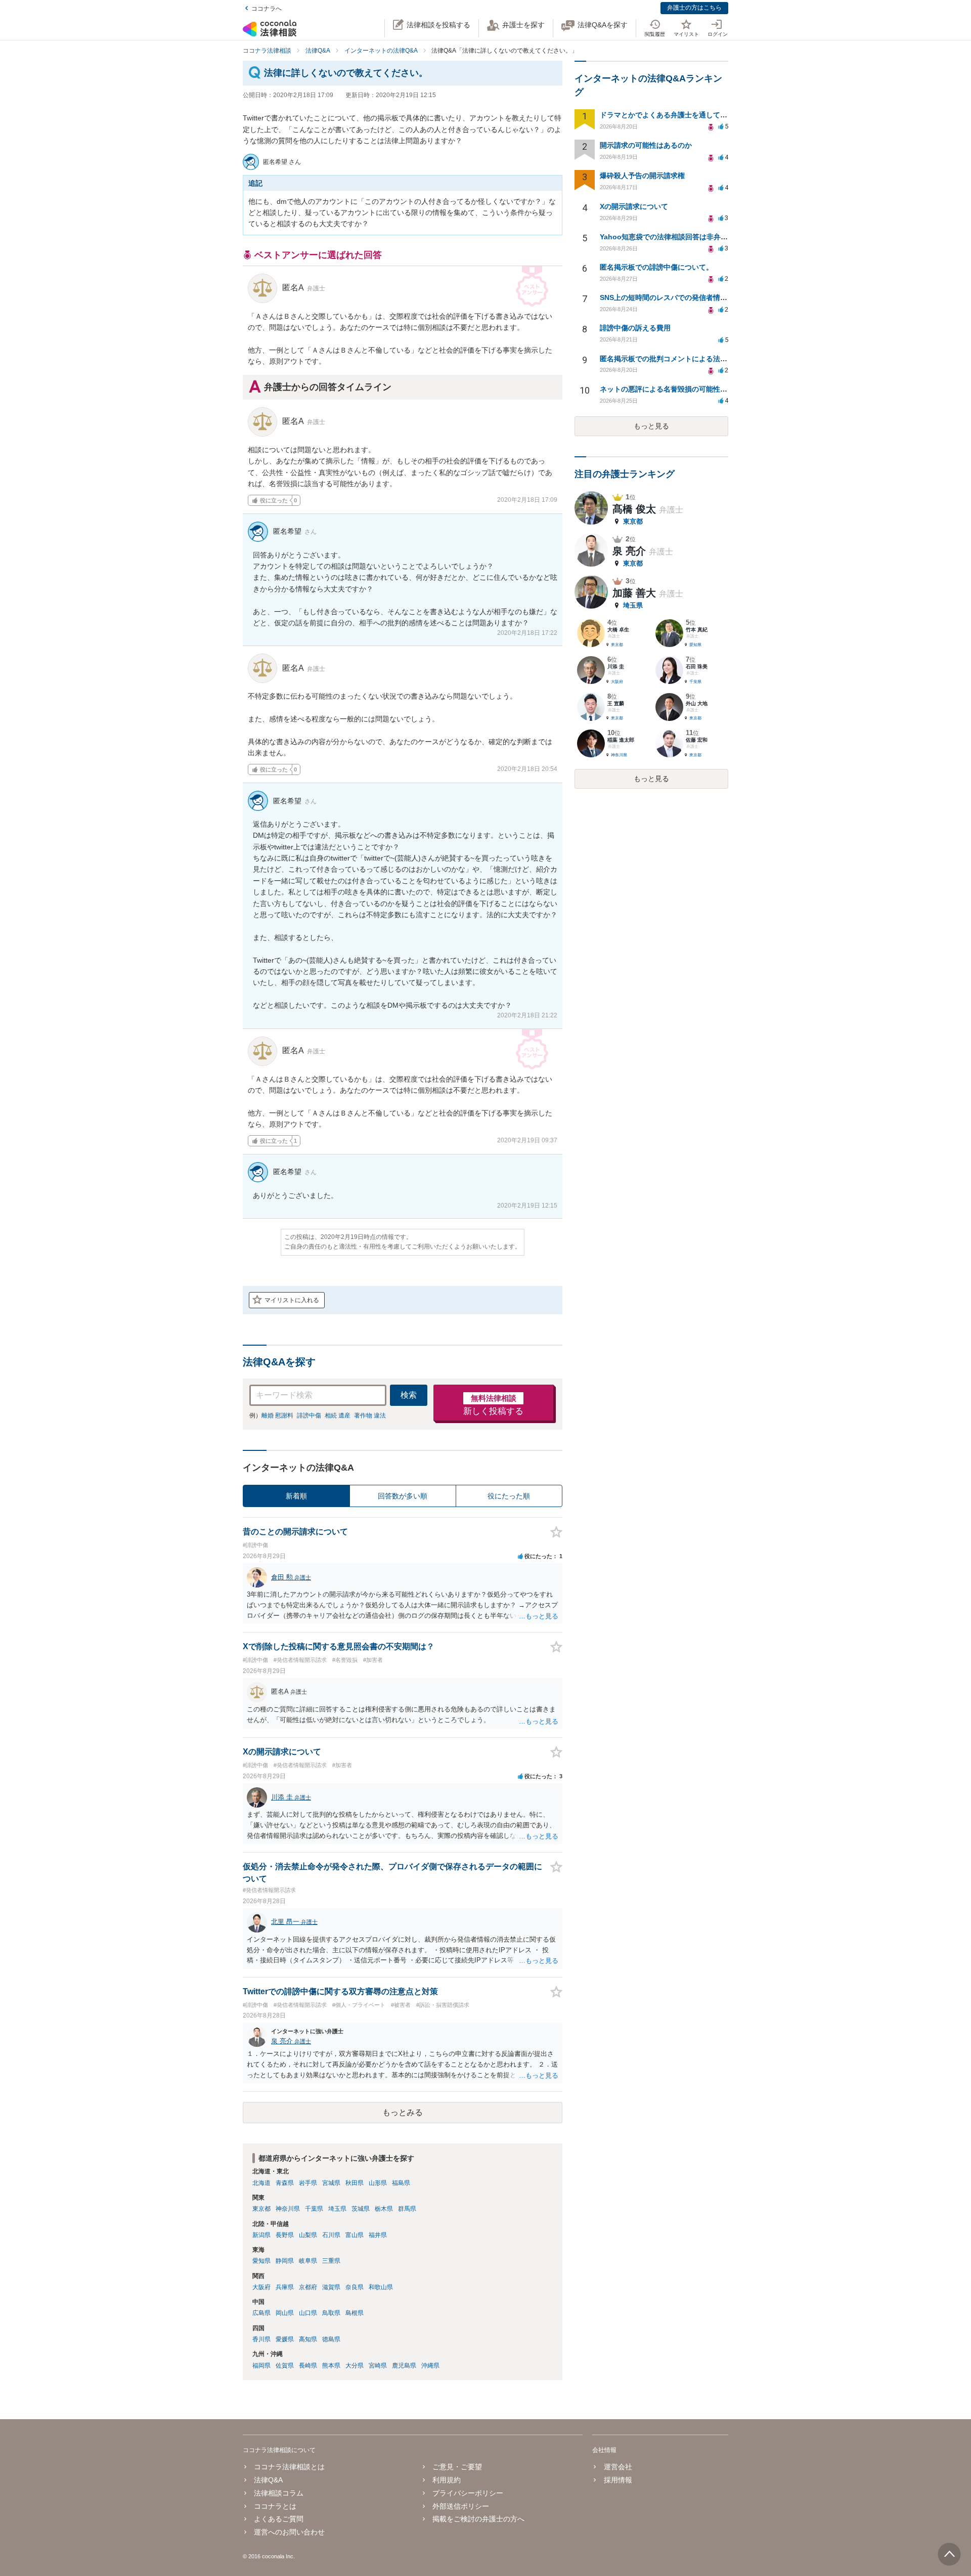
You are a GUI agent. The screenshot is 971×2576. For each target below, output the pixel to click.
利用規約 (447, 2480)
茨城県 (361, 2209)
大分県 (355, 2366)
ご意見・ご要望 (457, 2467)
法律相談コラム (279, 2493)
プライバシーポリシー (468, 2493)
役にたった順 (509, 1496)
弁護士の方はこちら (694, 8)
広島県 (261, 2313)
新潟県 (261, 2235)
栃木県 (384, 2209)
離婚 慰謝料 (277, 1415)
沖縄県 (430, 2366)
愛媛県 (285, 2339)
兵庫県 (285, 2287)
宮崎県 (378, 2366)
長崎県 (308, 2366)
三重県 (331, 2261)
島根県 (355, 2313)
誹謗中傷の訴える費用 (635, 328)
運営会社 (618, 2467)
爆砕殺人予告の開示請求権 (642, 176)
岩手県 (308, 2183)
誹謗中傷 (309, 1415)
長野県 (285, 2235)
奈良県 (355, 2287)
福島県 (401, 2183)
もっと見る (651, 426)
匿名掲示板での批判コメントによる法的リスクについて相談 (695, 359)
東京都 (261, 2209)
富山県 (355, 2235)
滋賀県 (331, 2287)
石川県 (331, 2235)
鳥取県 (331, 2313)
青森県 (285, 2183)
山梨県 (308, 2235)
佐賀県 (285, 2366)
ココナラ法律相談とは (289, 2467)
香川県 (261, 2339)
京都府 (308, 2287)
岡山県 (285, 2313)
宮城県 (331, 2183)
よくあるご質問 (279, 2519)
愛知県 (261, 2261)
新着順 (296, 1496)
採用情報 (618, 2480)
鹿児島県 (404, 2366)
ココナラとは (275, 2506)
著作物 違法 (370, 1415)
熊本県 (331, 2366)
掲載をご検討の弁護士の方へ (478, 2519)
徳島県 (331, 2339)
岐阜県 (308, 2261)
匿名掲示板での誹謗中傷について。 (656, 267)
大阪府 (261, 2287)
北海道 (261, 2183)
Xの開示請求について (634, 206)
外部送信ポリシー (461, 2506)
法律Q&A (268, 2480)
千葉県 (314, 2209)
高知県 (308, 2339)
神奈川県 (288, 2209)
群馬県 (407, 2209)
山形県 (378, 2183)
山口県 (308, 2313)
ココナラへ (267, 9)
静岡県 (285, 2261)
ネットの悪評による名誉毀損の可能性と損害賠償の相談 (688, 389)
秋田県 (355, 2183)
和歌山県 (381, 2287)
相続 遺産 (338, 1415)
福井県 (378, 2235)
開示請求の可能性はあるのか (646, 145)
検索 (409, 1395)
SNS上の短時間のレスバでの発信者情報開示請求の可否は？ (695, 297)
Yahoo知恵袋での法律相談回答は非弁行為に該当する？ (689, 237)
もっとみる (403, 2112)
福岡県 (261, 2366)
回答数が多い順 (403, 1496)
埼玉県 (337, 2209)
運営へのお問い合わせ (289, 2532)
